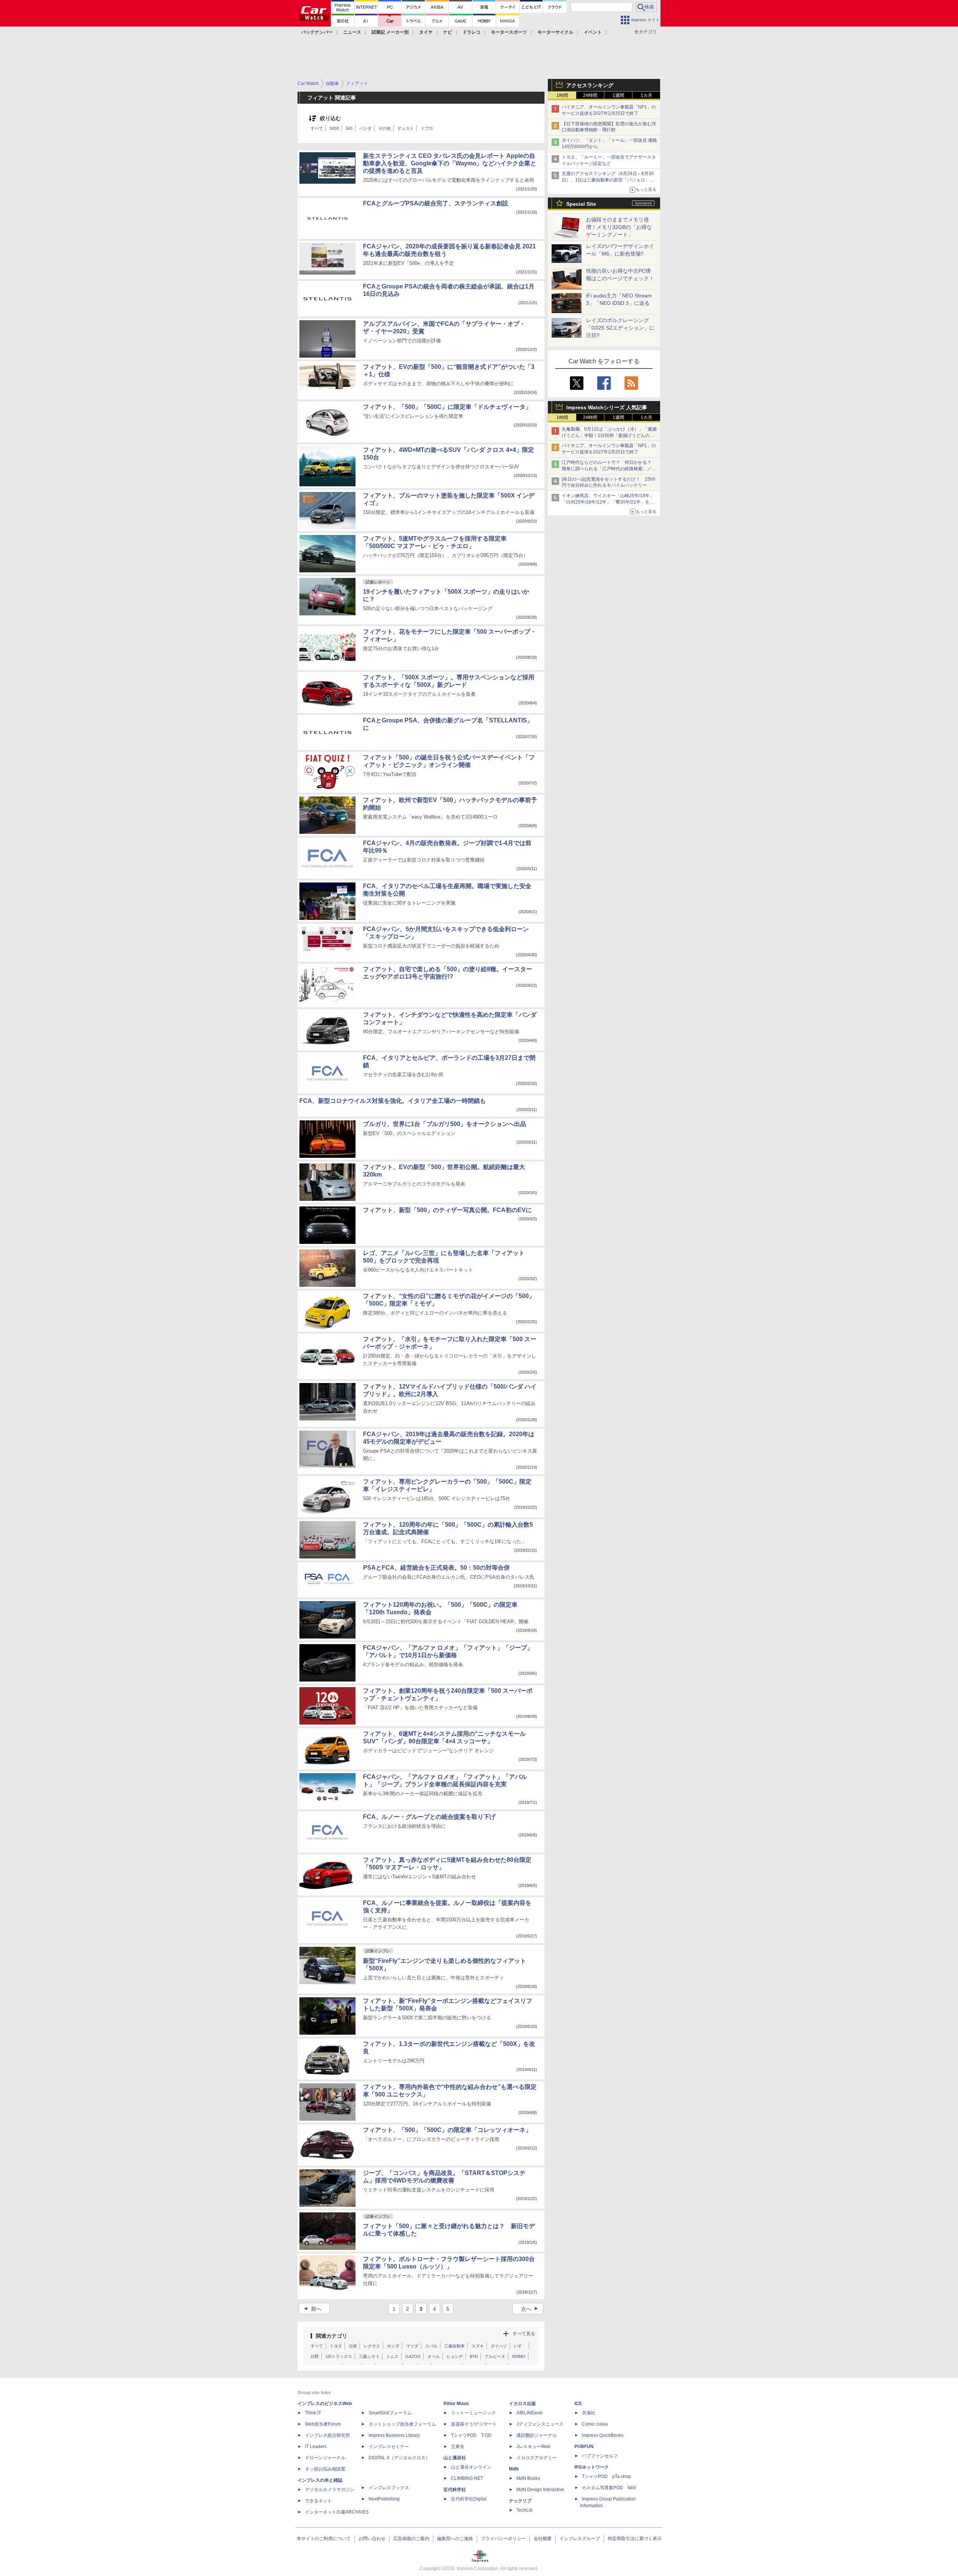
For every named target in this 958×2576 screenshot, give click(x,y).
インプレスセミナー (389, 2447)
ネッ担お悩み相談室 (325, 2469)
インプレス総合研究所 (327, 2435)
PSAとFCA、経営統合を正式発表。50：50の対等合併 (436, 1568)
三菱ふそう (369, 2356)
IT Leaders (316, 2447)
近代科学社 (455, 2490)
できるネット (318, 2501)
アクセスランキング (590, 85)
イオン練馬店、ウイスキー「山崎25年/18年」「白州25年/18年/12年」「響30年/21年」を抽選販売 (608, 502)
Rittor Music (456, 2404)
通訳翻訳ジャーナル (537, 2435)
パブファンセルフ (600, 2456)
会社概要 (543, 2539)
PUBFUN (584, 2447)
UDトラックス (339, 2356)
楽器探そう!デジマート (474, 2424)
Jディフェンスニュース (540, 2424)
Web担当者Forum (323, 2424)
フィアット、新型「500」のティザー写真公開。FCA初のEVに (447, 1210)
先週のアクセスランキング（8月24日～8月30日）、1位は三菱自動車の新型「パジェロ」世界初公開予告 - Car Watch (608, 180)
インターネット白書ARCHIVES (337, 2512)
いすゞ (520, 2346)
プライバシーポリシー (503, 2539)
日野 (315, 2356)
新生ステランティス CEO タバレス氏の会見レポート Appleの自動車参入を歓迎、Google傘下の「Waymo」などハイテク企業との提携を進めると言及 (450, 163)
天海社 (589, 2413)
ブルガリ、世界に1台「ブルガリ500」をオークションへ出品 (445, 1124)
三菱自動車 (454, 2346)
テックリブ (520, 2501)
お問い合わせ (372, 2539)
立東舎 (458, 2447)
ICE (578, 2404)
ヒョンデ (455, 2356)
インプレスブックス (389, 2488)
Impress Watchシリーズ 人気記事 (607, 407)
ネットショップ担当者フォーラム (402, 2424)
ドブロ (427, 128)
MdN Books (528, 2478)
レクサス (372, 2346)
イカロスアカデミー (537, 2458)
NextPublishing (384, 2499)
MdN (514, 2469)
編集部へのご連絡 (455, 2539)
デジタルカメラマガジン (330, 2490)
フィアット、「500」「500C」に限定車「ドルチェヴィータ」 (447, 407)
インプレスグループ (580, 2539)
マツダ (412, 2346)
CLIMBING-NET (467, 2478)
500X (334, 128)
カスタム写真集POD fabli (609, 2488)
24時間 (590, 95)
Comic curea (595, 2424)
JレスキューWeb (533, 2447)
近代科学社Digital (469, 2499)
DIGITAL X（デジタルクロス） (399, 2458)
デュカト (406, 128)
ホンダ (393, 2346)
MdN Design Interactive (540, 2490)
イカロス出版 (522, 2404)
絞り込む (330, 118)
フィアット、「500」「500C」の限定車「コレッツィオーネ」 (447, 2130)
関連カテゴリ (332, 2336)
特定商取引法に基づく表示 (635, 2539)
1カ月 (646, 95)
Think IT (313, 2413)
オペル (434, 2356)
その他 (385, 128)
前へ (312, 2309)
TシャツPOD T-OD (471, 2435)
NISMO (519, 2356)
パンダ (365, 128)
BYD (474, 2356)
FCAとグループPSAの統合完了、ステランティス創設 (436, 203)
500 (349, 128)
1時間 (562, 95)
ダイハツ (499, 2346)
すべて (317, 128)
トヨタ (336, 2346)
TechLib (524, 2510)
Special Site (581, 204)
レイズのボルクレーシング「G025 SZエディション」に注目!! (620, 328)
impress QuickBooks (603, 2435)
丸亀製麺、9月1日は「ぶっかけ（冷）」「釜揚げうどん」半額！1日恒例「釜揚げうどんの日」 (609, 435)
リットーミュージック (473, 2413)
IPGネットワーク (592, 2467)
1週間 (618, 95)
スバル (431, 2346)
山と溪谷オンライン (471, 2467)
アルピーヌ (495, 2356)
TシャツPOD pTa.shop (606, 2476)
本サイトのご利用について (324, 2539)
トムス (392, 2356)
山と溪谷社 (455, 2458)
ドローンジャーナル (325, 2458)
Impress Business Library (394, 2435)
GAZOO (413, 2356)
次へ (530, 2309)
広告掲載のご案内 (411, 2539)
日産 (353, 2346)
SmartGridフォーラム (390, 2413)
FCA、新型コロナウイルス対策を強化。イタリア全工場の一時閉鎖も (393, 1101)
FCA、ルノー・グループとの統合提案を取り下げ (429, 1817)
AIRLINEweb (530, 2413)
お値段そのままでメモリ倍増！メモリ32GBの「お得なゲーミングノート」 (619, 227)
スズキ (478, 2346)
